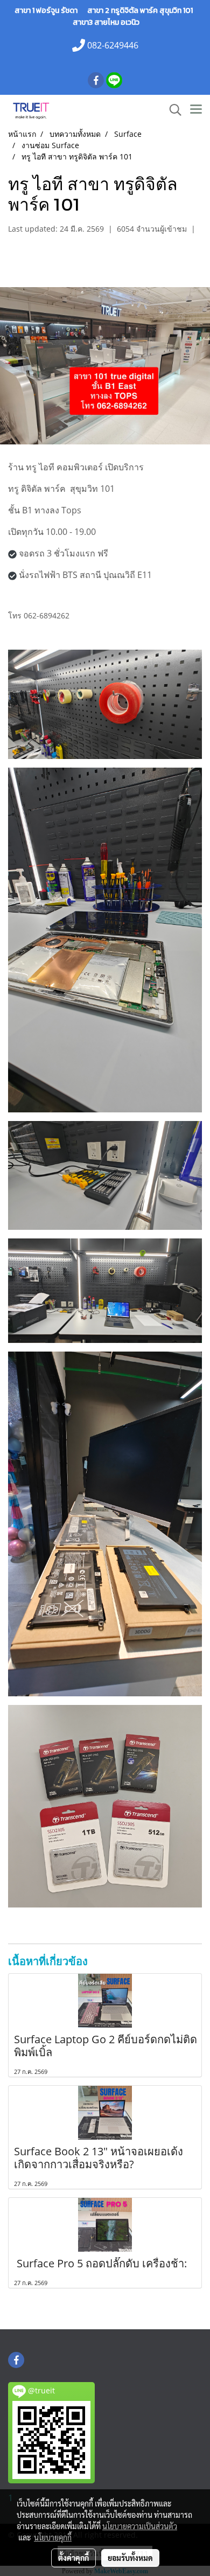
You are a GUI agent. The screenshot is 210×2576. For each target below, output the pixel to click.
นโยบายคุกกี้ (53, 2537)
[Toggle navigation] (196, 110)
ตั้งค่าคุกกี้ (73, 2558)
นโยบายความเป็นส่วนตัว (140, 2526)
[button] (172, 110)
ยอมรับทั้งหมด (130, 2558)
